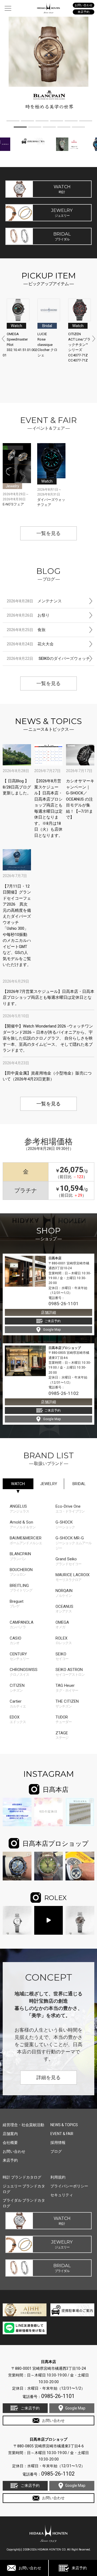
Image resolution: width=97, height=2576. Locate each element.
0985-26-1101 (64, 1304)
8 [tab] (35, 128)
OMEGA (62, 1625)
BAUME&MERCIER (26, 1540)
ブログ (56, 2151)
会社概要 (10, 2143)
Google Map (52, 1330)
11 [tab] (78, 128)
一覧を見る (48, 533)
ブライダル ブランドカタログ (24, 2203)
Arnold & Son (23, 1524)
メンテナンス (34, 601)
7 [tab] (20, 128)
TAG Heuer (67, 1688)
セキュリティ (62, 2195)
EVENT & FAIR (62, 2134)
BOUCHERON (21, 1572)
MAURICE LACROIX (72, 1577)
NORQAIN (64, 1593)
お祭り (28, 615)
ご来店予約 (53, 1321)
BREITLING (21, 1588)
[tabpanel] (48, 65)
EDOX (18, 1719)
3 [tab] (42, 122)
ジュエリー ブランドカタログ (24, 2189)
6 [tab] (86, 122)
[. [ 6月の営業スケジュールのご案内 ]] (49, 1812)
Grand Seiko (68, 1561)
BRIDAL (79, 1484)
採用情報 (58, 2143)
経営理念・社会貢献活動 (23, 2125)
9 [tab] (49, 128)
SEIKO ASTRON (70, 1672)
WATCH (18, 1484)
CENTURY (19, 1656)
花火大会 (30, 644)
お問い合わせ (30, 2568)
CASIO (15, 1640)
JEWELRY (49, 1484)
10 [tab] (64, 128)
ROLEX (64, 1640)
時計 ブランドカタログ (22, 2177)
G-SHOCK (65, 1524)
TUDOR (64, 1719)
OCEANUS (64, 1609)
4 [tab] (57, 122)
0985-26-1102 (64, 1393)
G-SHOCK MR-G (74, 1543)
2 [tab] (27, 122)
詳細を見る (48, 2078)
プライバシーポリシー (69, 2186)
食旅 (26, 630)
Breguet (17, 1604)
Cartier (18, 1704)
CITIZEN (17, 1688)
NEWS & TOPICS (64, 2125)
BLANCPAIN (20, 1556)
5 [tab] (71, 122)
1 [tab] (13, 122)
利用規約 (58, 2177)
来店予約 (79, 2568)
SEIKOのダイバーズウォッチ (48, 659)
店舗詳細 (48, 1312)
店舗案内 (10, 2134)
